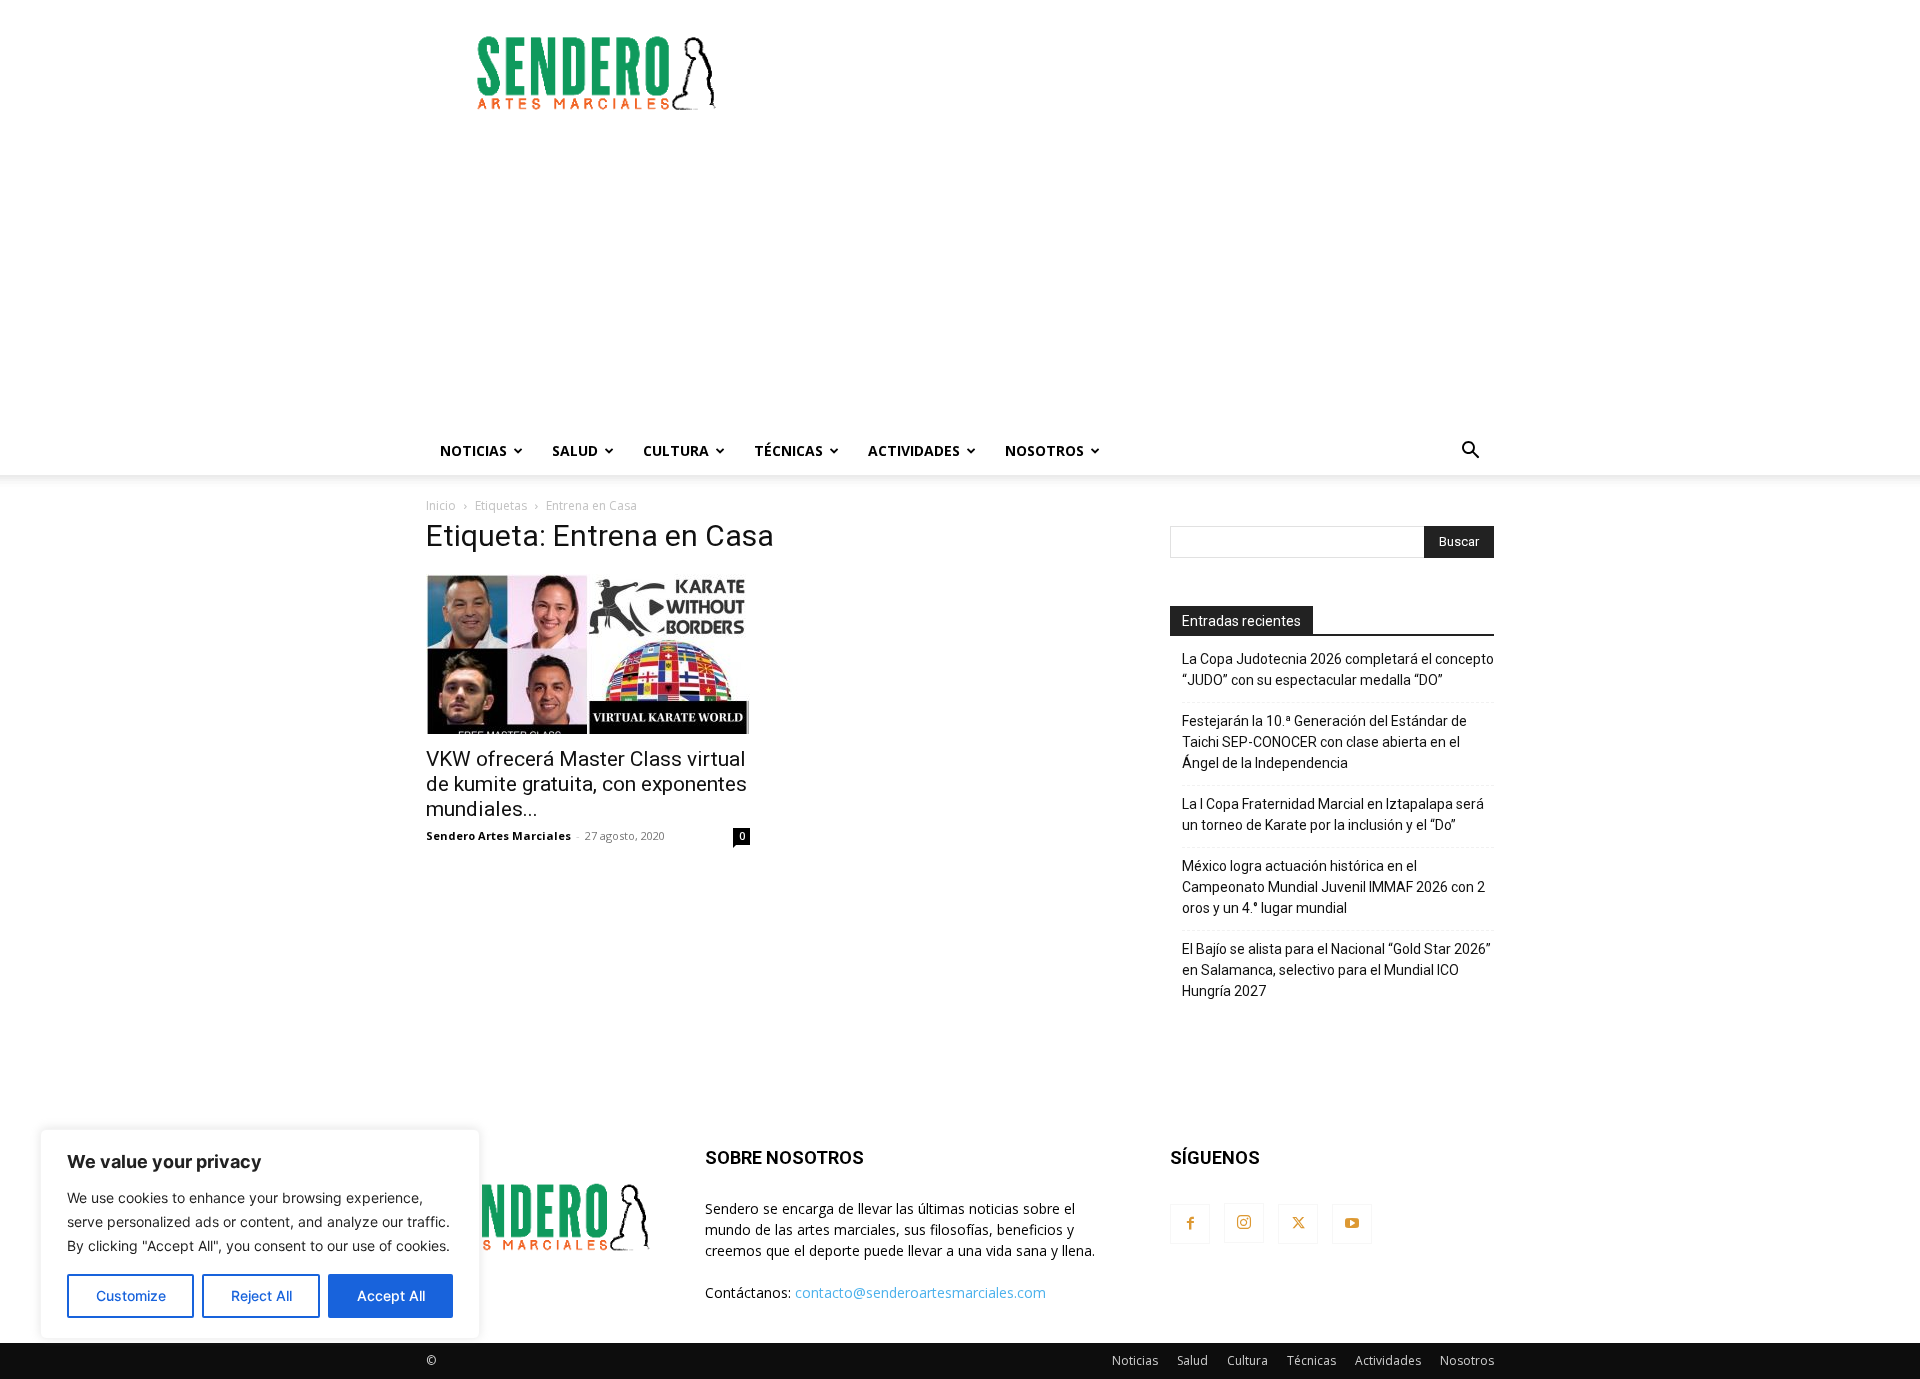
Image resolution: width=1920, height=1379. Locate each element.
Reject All (261, 1295)
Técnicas (788, 450)
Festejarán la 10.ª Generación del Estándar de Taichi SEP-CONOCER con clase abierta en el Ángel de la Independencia (1324, 742)
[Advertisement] (1130, 73)
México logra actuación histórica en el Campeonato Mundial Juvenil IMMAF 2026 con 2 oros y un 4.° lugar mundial (1333, 887)
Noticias (473, 450)
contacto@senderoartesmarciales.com (920, 1292)
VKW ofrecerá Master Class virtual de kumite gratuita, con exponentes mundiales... (586, 784)
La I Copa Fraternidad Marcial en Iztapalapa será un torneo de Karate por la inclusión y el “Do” (1333, 814)
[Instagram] (1244, 1223)
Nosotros (1044, 450)
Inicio (441, 505)
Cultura (676, 450)
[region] (260, 1234)
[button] (1470, 452)
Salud (575, 450)
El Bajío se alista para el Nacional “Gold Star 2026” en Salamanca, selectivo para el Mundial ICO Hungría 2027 (1336, 970)
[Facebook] (1190, 1224)
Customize (131, 1295)
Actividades (914, 450)
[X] (1298, 1224)
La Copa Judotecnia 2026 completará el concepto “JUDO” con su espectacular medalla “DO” (1338, 669)
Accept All (391, 1295)
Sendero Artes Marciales (498, 835)
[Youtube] (1352, 1224)
